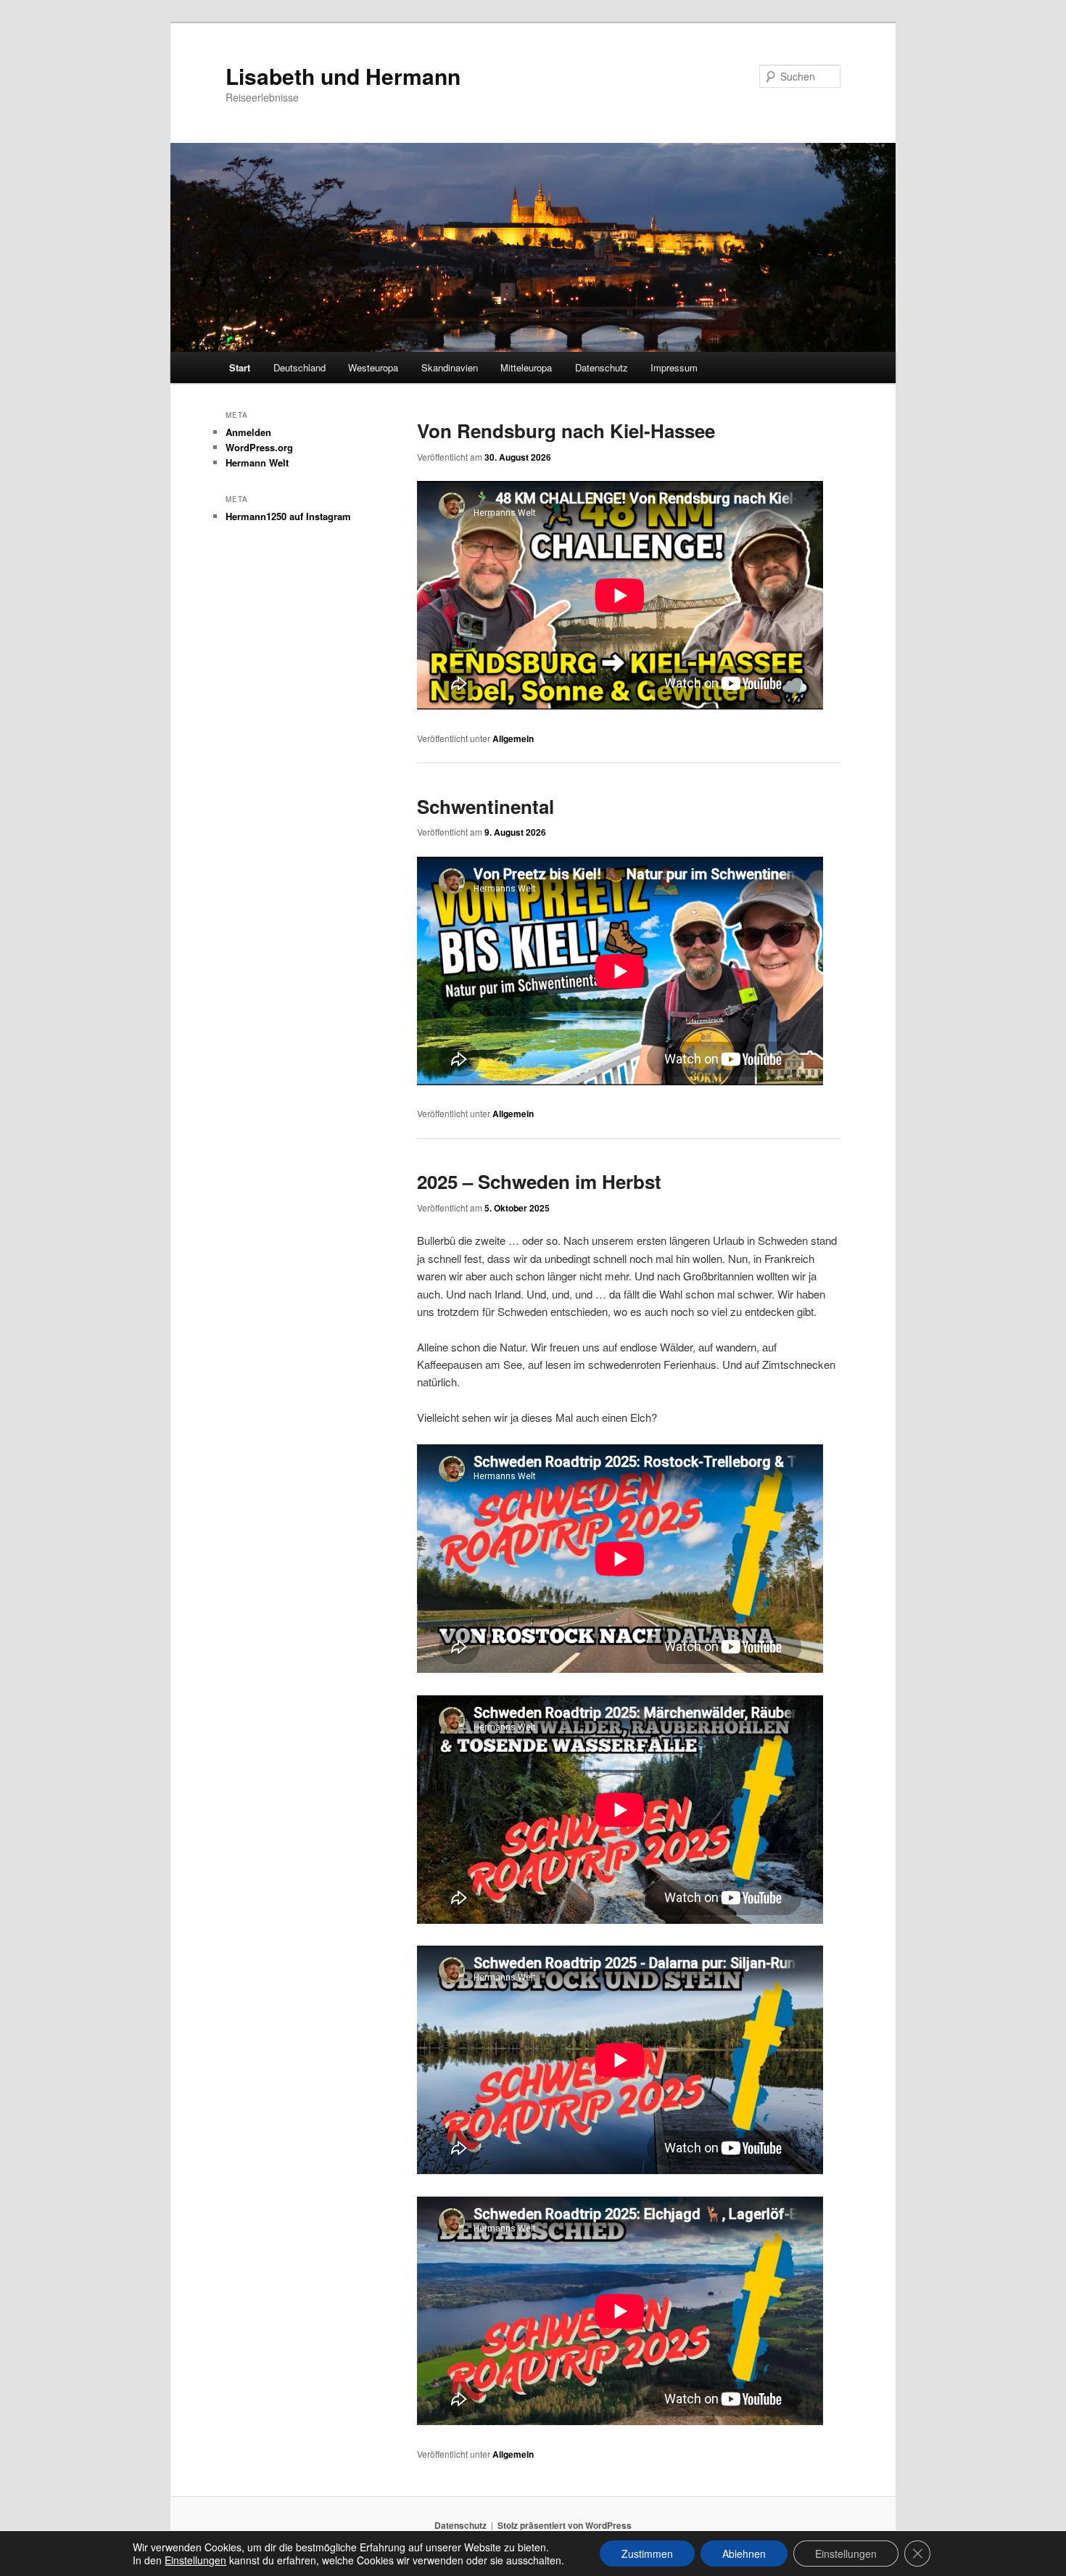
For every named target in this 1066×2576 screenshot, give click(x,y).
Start (240, 367)
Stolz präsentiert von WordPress (565, 2525)
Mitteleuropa (526, 367)
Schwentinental (486, 806)
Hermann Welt (257, 462)
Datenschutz (602, 367)
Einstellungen (195, 2560)
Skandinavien (450, 367)
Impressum (674, 367)
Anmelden (248, 432)
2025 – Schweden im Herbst (539, 1181)
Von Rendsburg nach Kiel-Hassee (566, 431)
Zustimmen (647, 2554)
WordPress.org (259, 447)
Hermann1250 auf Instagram (288, 516)
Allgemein (513, 738)
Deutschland (299, 367)
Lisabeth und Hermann (343, 76)
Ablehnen (744, 2554)
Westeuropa (373, 367)
